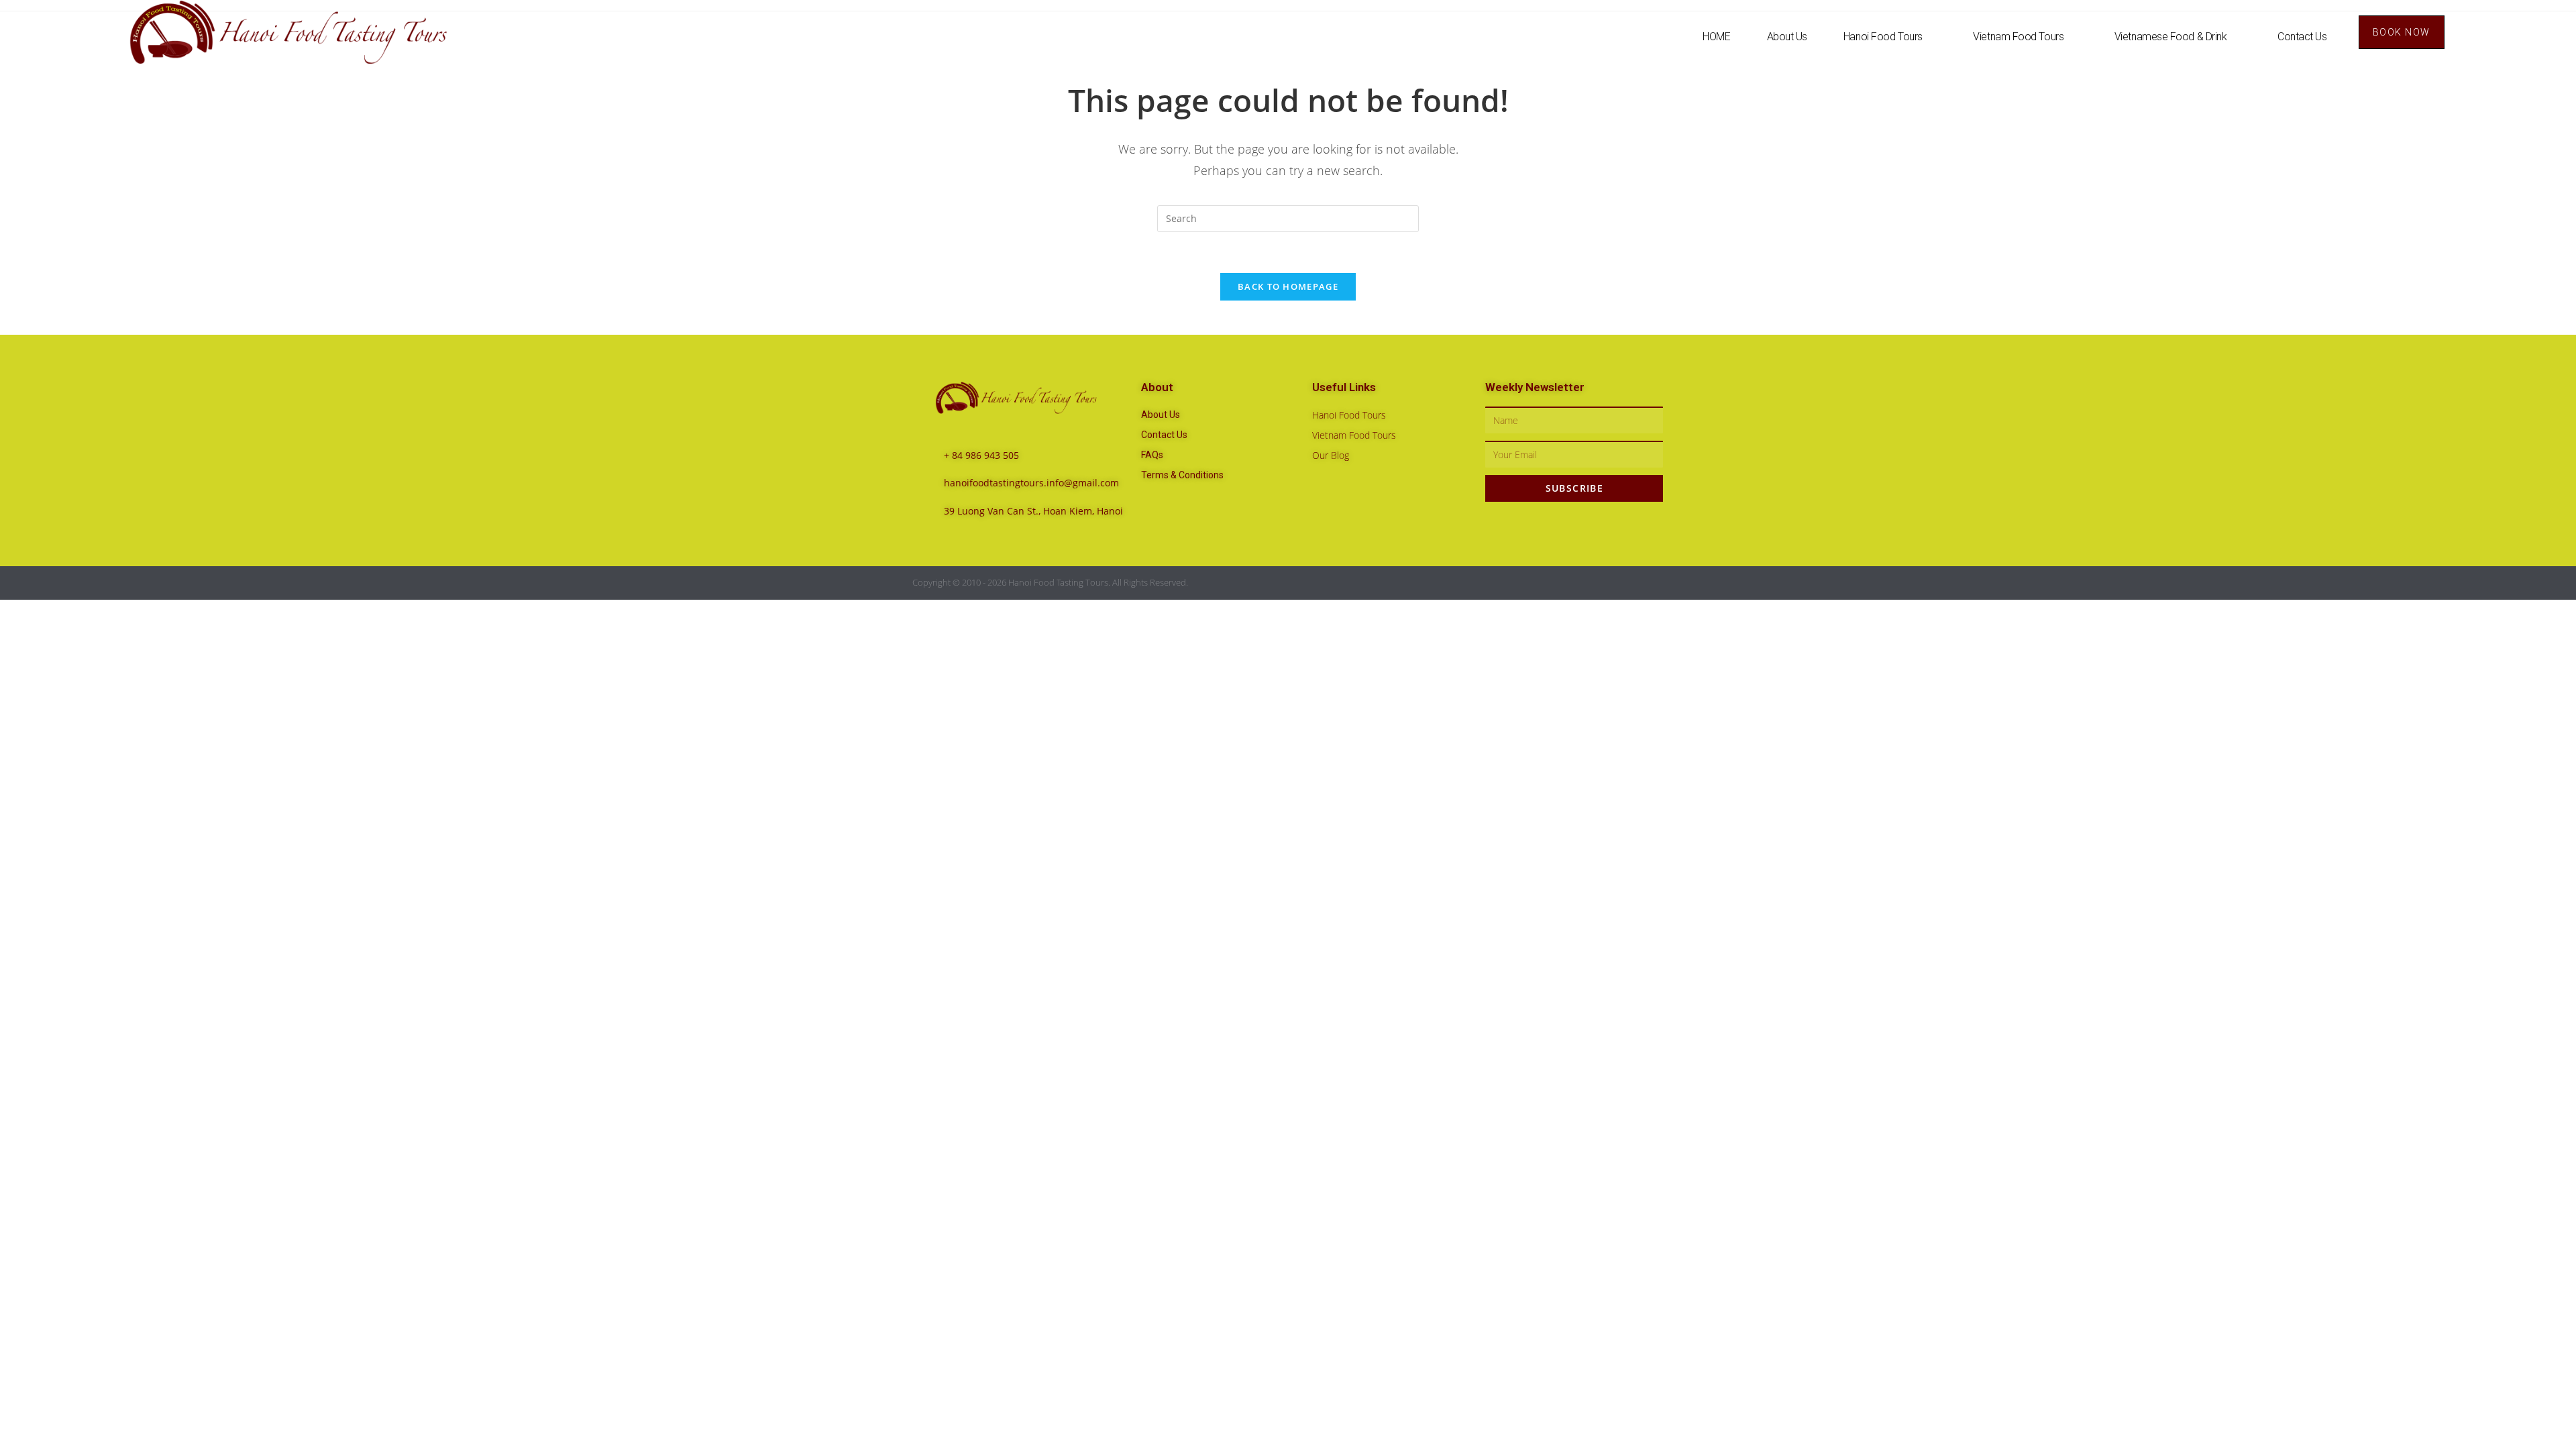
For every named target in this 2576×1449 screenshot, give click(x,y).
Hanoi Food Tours (1883, 37)
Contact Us (2302, 37)
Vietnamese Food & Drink (2171, 37)
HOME (1716, 37)
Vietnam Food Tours (2018, 37)
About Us (1787, 37)
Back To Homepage (1288, 286)
